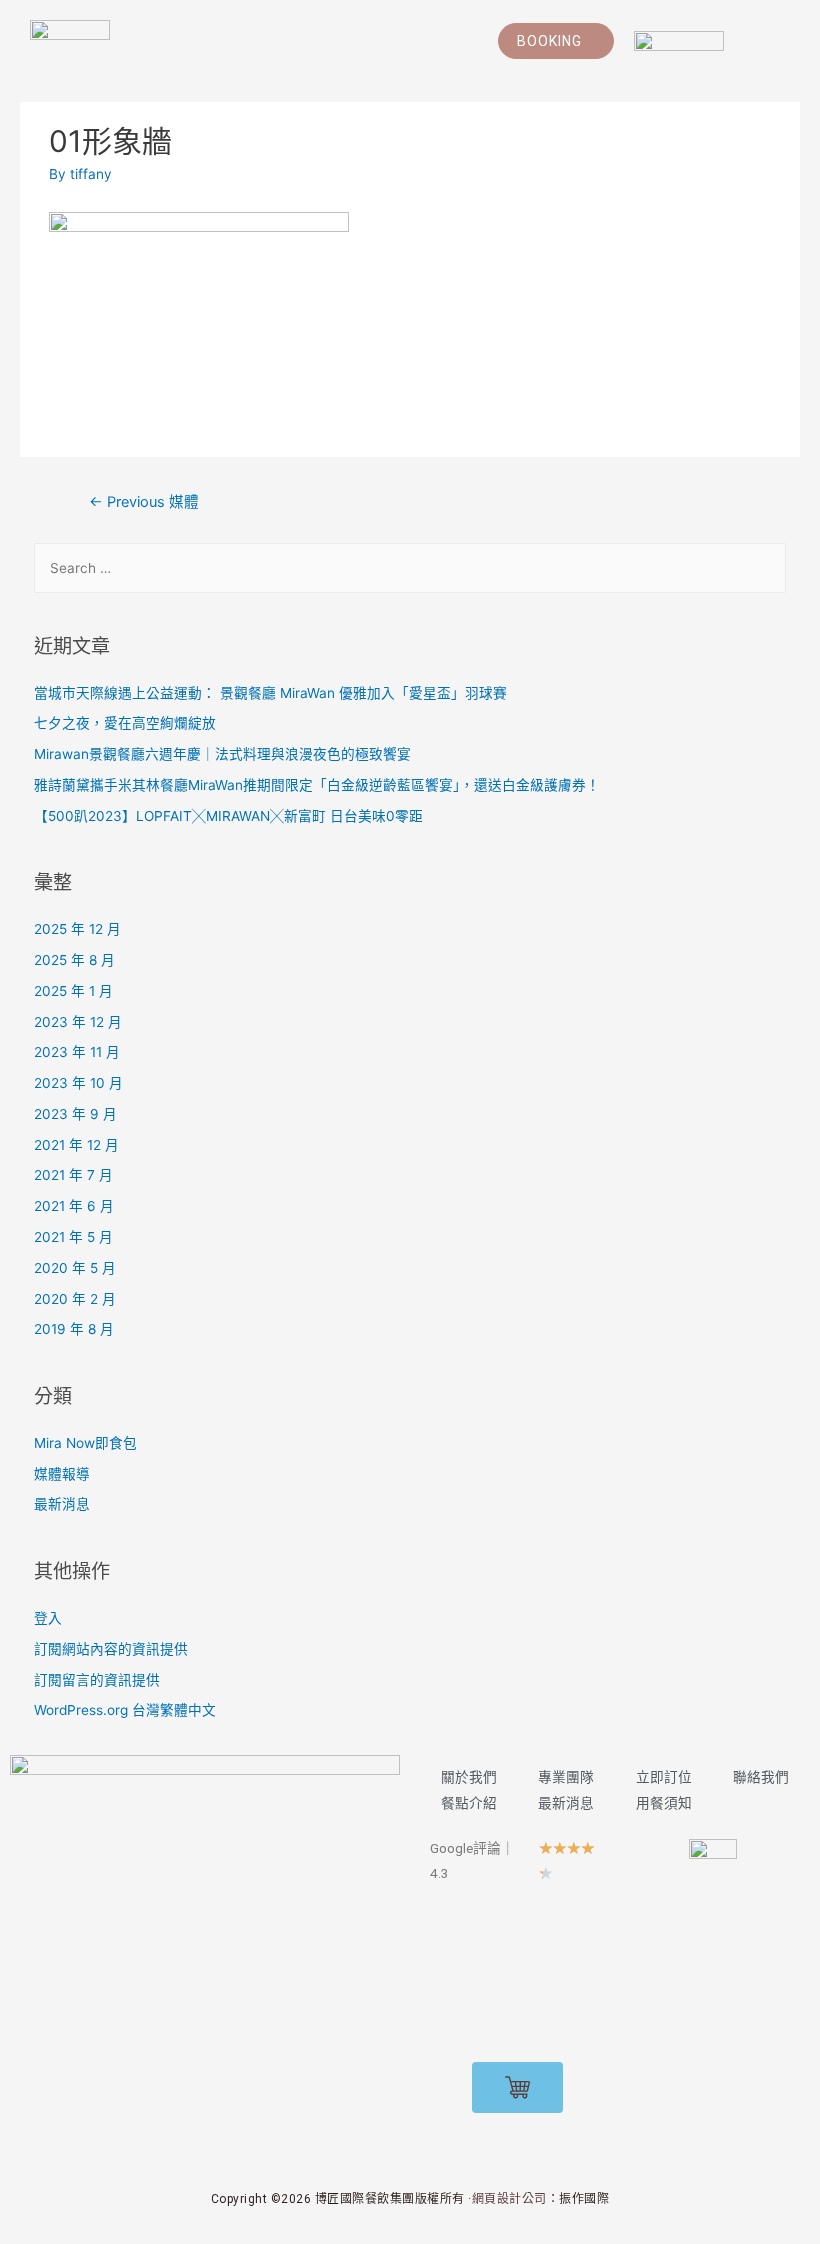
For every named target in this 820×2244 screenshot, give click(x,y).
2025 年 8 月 (74, 960)
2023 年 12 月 (78, 1022)
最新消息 (62, 1504)
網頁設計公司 (509, 2199)
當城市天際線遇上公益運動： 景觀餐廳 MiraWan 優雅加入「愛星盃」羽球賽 (270, 693)
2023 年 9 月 (75, 1114)
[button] (556, 41)
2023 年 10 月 (78, 1083)
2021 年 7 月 (73, 1175)
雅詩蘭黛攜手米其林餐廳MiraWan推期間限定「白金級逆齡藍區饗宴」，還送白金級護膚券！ (317, 785)
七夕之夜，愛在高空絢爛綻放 (125, 723)
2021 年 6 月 (74, 1206)
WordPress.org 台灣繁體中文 (125, 1710)
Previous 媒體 (144, 502)
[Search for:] (410, 568)
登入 (48, 1618)
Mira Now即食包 (85, 1443)
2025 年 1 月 (73, 991)
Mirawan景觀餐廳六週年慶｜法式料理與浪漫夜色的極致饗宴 (222, 754)
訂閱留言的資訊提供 (97, 1680)
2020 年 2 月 (75, 1299)
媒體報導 (62, 1474)
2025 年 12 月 (77, 929)
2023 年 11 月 (77, 1052)
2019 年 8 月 (74, 1329)
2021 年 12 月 (76, 1145)
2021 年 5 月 (73, 1237)
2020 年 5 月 (75, 1268)
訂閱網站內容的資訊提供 (111, 1649)
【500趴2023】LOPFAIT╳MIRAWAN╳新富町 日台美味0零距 (228, 816)
